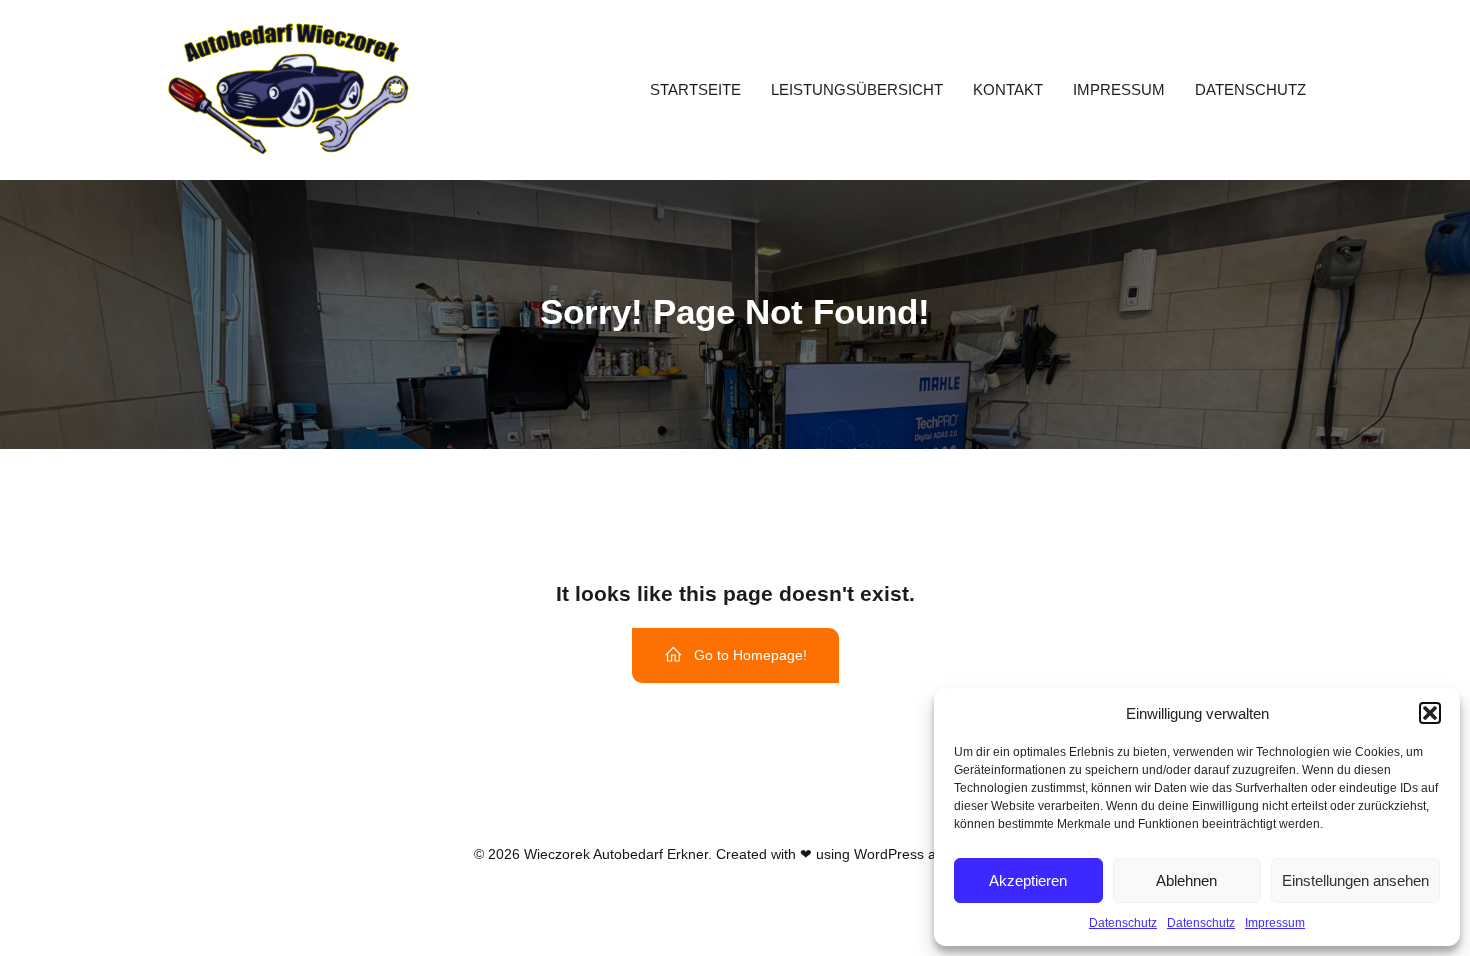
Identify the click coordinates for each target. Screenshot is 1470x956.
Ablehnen (1186, 880)
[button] (1430, 713)
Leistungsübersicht (857, 89)
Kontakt (1008, 89)
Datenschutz (1123, 923)
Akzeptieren (1028, 880)
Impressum (1275, 923)
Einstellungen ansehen (1355, 880)
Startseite (695, 89)
